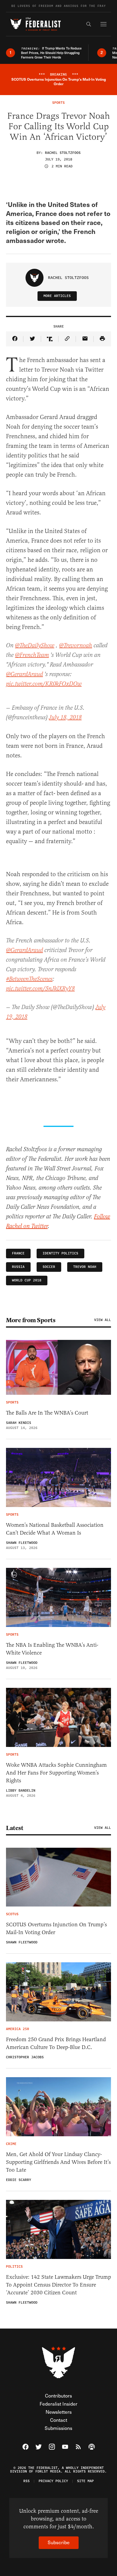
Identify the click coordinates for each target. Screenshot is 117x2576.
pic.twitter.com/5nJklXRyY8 (40, 989)
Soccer (49, 1267)
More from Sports (31, 1320)
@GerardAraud (24, 674)
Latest (15, 1828)
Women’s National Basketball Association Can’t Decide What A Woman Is (55, 1529)
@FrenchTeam (32, 655)
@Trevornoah (76, 646)
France (18, 1253)
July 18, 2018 (65, 718)
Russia (18, 1267)
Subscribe (59, 2542)
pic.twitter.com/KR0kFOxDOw (44, 684)
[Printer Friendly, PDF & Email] (102, 339)
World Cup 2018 (27, 1280)
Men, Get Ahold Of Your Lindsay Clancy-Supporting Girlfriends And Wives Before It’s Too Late (58, 2162)
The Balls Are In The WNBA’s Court (47, 1413)
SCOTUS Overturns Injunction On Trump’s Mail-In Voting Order (56, 1928)
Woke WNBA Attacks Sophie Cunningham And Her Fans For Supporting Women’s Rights (56, 1773)
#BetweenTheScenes (29, 979)
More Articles (57, 296)
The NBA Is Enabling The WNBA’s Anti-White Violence (52, 1649)
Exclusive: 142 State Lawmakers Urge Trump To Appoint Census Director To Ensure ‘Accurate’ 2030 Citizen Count (58, 2285)
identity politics (60, 1253)
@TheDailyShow (35, 646)
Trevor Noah (85, 1267)
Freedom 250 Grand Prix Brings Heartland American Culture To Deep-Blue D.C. (56, 2043)
